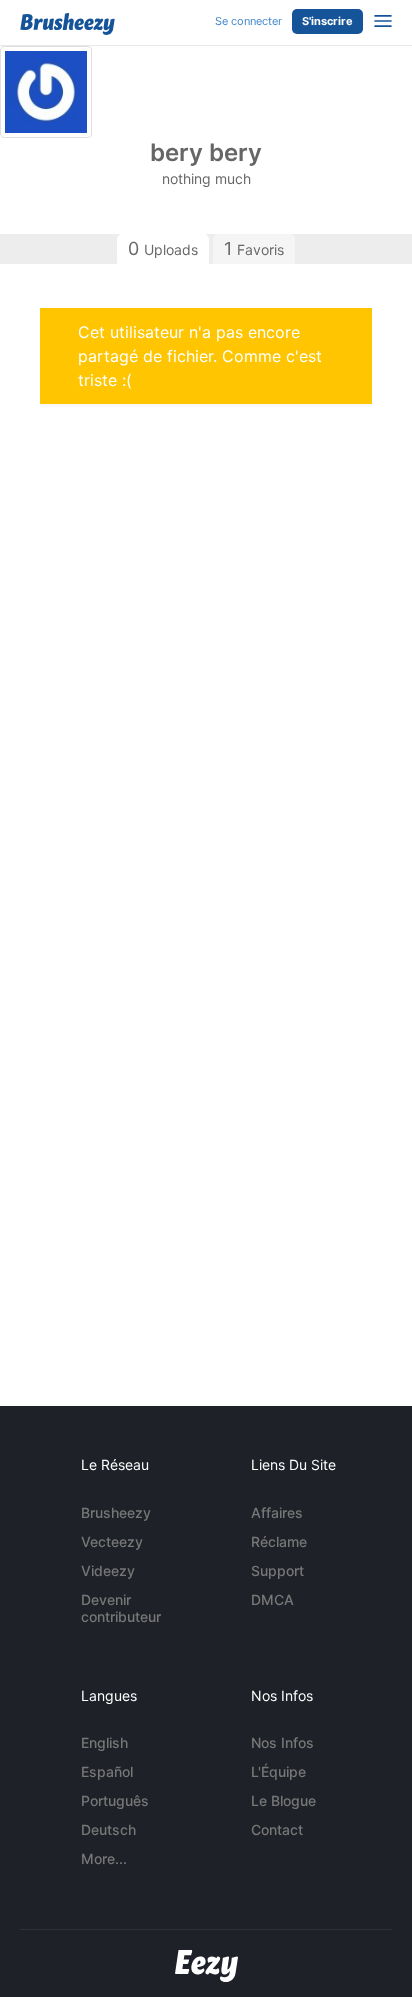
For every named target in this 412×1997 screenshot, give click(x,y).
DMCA (272, 1599)
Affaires (277, 1512)
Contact (277, 1829)
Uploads (163, 248)
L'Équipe (278, 1771)
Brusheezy (116, 1512)
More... (104, 1858)
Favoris (254, 248)
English (104, 1742)
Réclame (279, 1541)
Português (115, 1800)
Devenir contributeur (121, 1608)
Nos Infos (282, 1742)
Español (107, 1771)
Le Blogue (283, 1800)
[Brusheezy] (67, 24)
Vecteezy (112, 1541)
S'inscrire (327, 21)
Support (277, 1570)
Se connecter (248, 21)
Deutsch (108, 1829)
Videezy (108, 1570)
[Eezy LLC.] (206, 1965)
